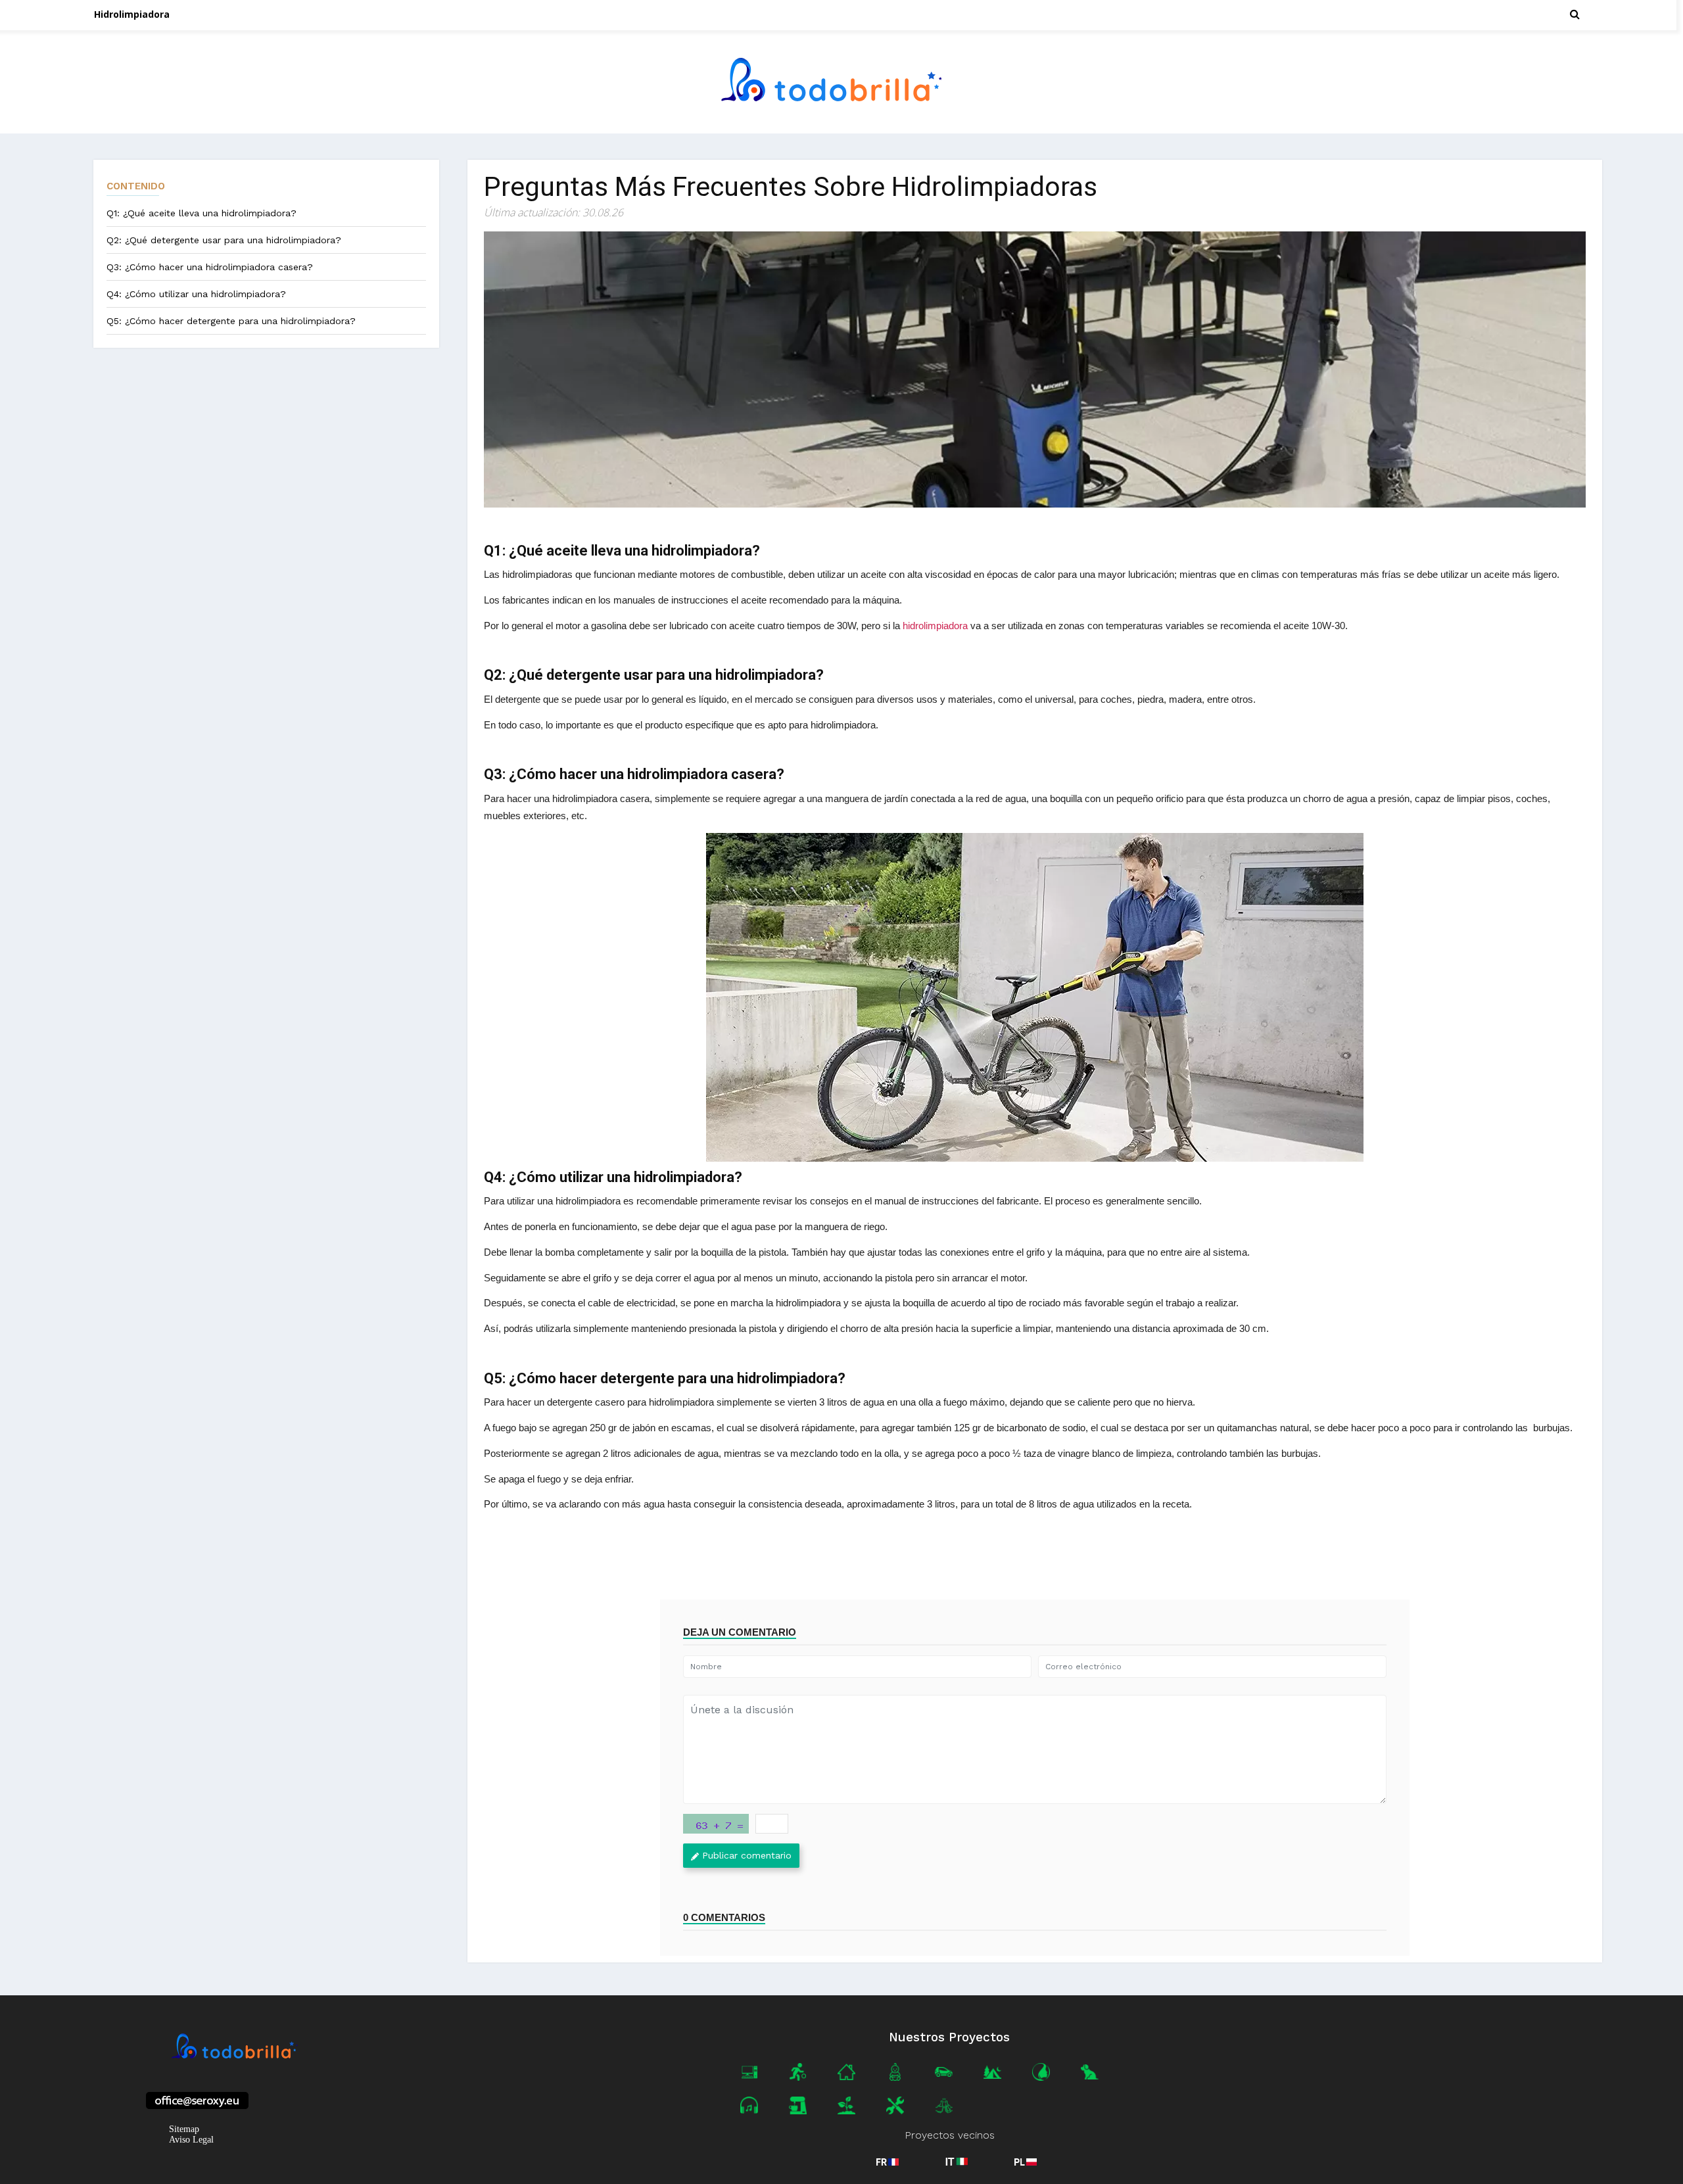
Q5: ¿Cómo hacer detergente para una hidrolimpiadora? (231, 321)
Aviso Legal (191, 2140)
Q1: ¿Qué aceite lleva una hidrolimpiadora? (201, 213)
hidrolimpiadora (935, 626)
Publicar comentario (747, 1855)
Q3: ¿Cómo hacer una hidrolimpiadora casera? (210, 267)
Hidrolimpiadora (132, 14)
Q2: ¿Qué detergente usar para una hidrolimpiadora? (224, 240)
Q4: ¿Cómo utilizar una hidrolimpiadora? (196, 294)
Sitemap (184, 2129)
